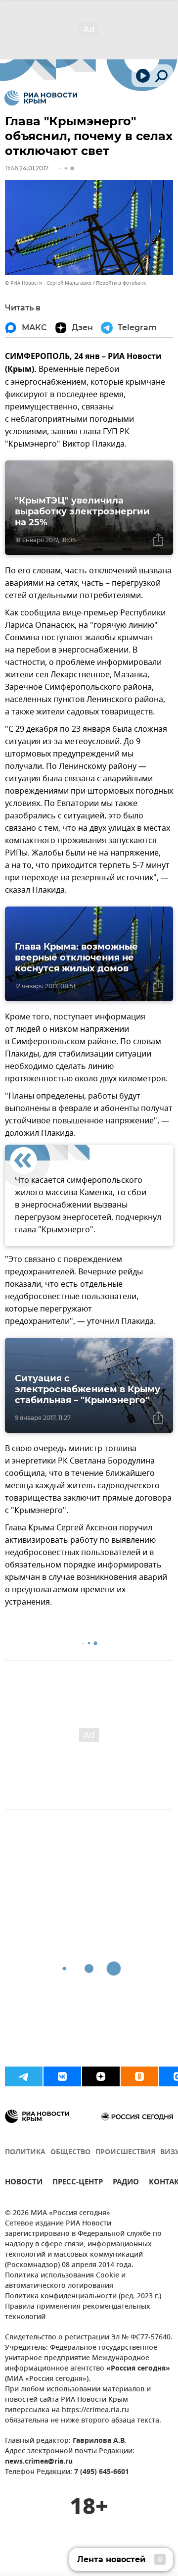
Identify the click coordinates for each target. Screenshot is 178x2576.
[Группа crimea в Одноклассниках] (139, 2076)
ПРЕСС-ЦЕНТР (78, 2183)
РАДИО (126, 2183)
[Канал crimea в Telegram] (24, 2076)
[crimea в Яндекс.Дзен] (101, 2076)
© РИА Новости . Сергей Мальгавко (48, 283)
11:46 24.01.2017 (27, 168)
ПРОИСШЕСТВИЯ (125, 2152)
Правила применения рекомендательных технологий (78, 2312)
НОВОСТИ (24, 2183)
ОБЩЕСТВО (70, 2152)
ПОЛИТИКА (25, 2152)
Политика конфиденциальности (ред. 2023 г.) (83, 2297)
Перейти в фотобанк (121, 283)
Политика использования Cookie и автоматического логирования (65, 2281)
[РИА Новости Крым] (41, 98)
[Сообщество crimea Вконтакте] (62, 2076)
